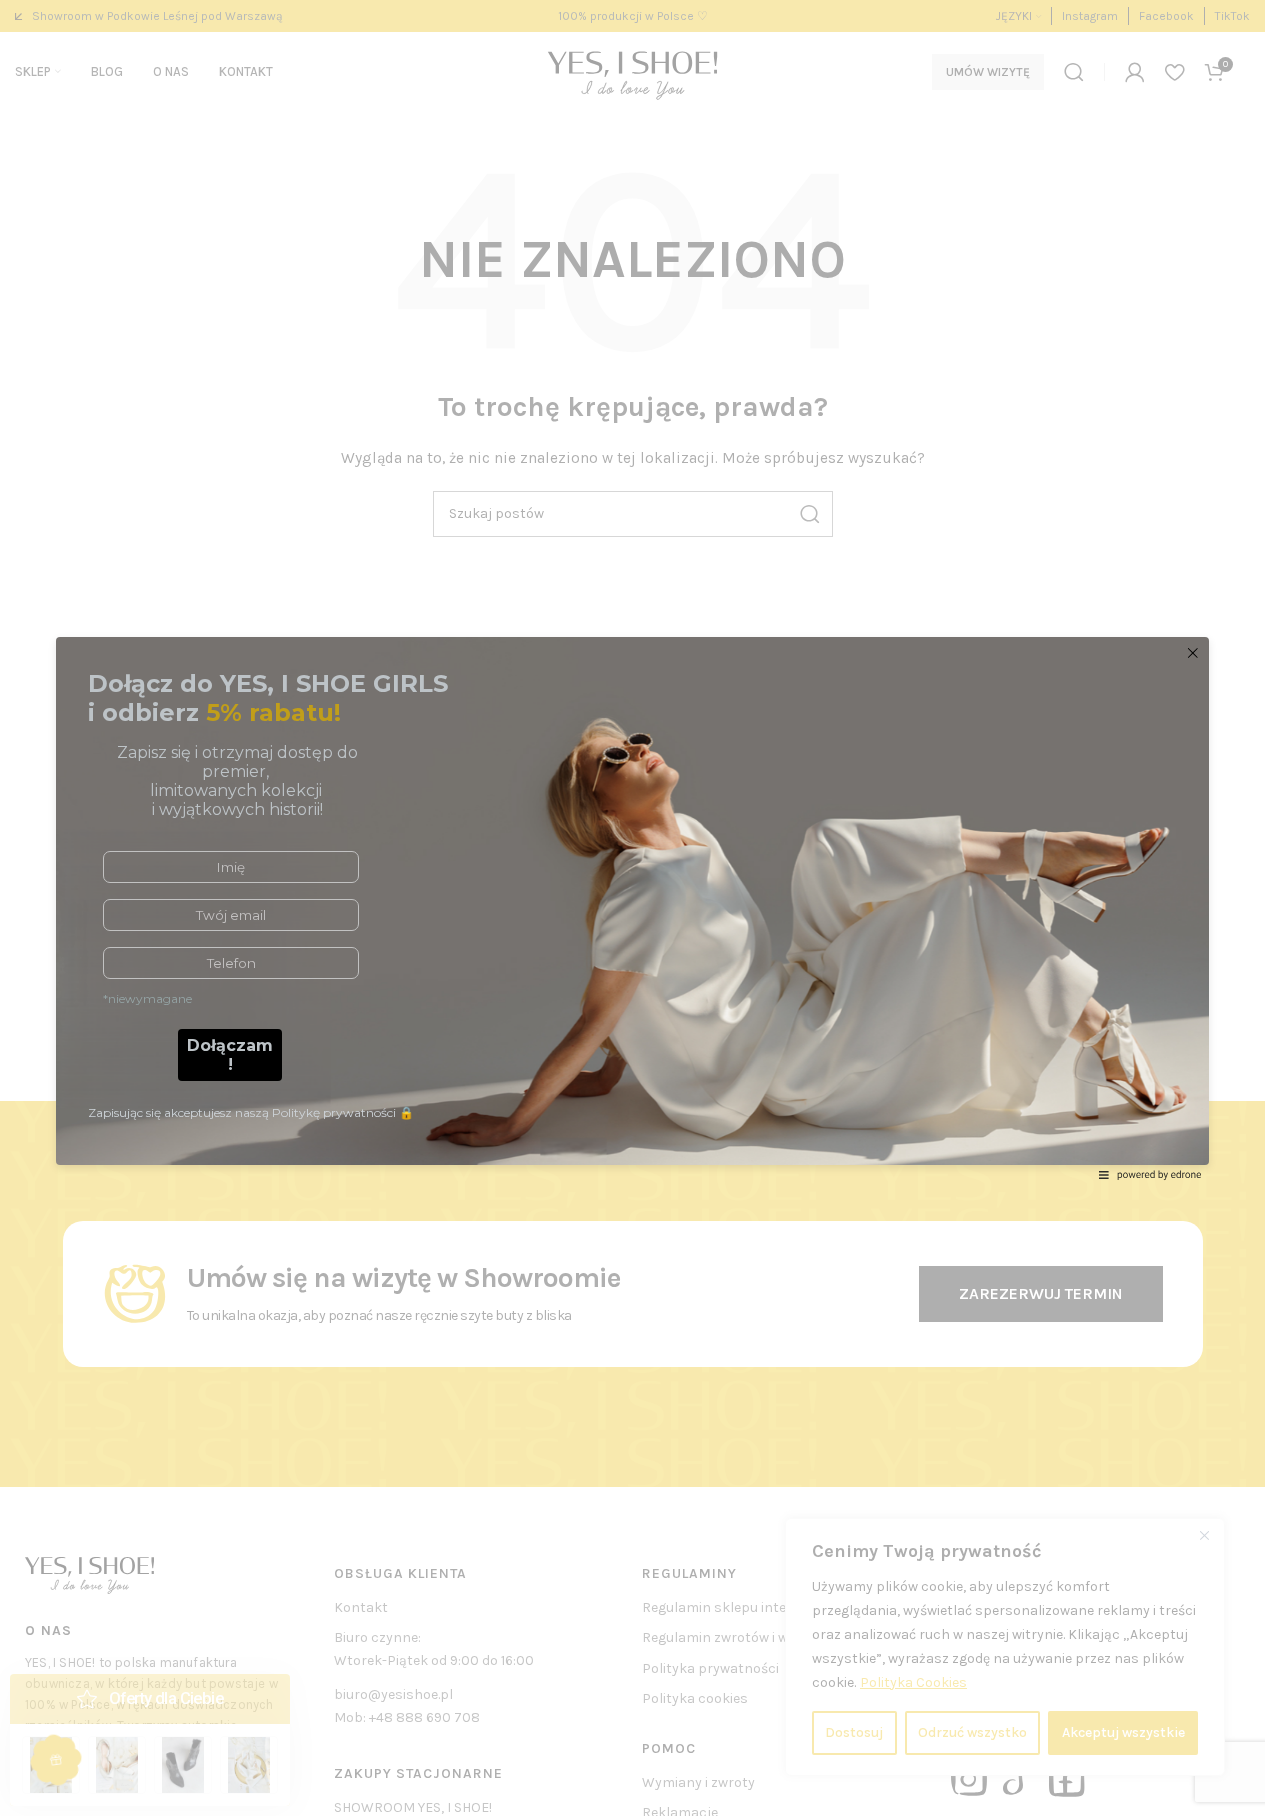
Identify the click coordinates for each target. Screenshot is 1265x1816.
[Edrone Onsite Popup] (632, 908)
